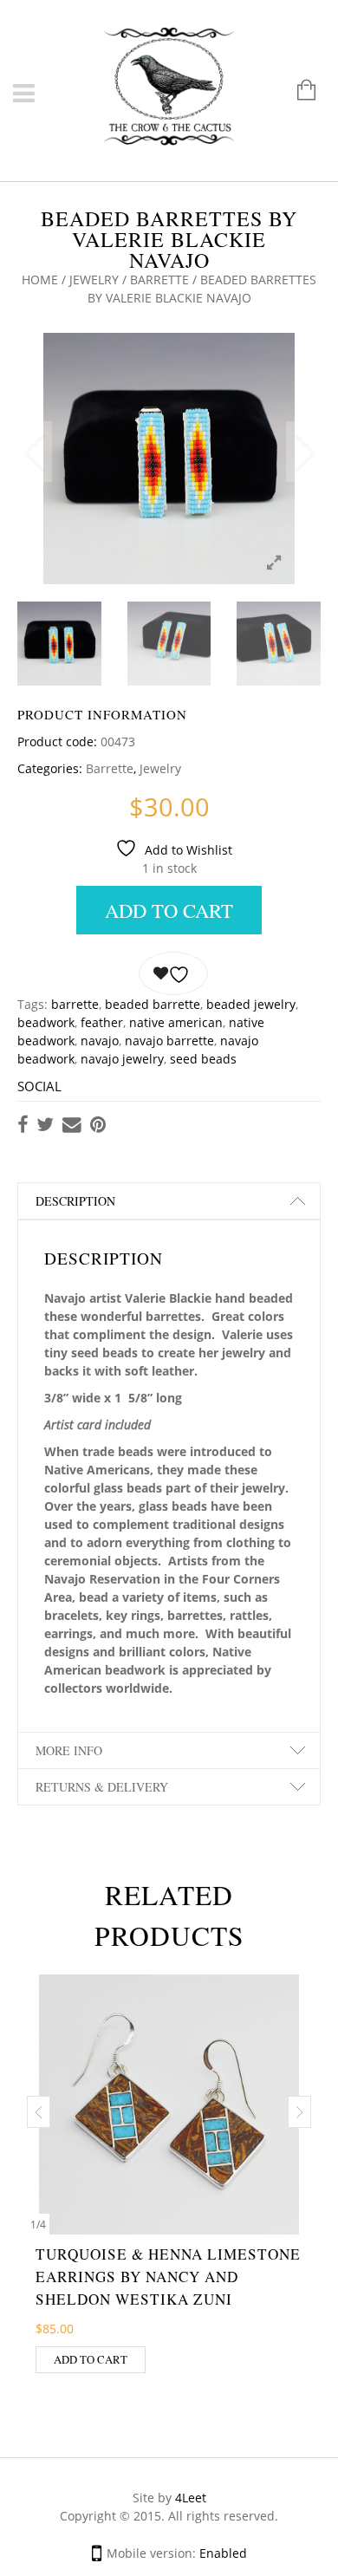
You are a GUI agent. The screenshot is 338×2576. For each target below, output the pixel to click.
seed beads (203, 1059)
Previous (35, 452)
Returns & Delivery (102, 1787)
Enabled (223, 2553)
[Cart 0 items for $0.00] (298, 91)
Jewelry (94, 280)
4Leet (191, 2498)
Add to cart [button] (91, 2359)
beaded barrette (153, 1004)
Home (40, 280)
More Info (69, 1750)
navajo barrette (169, 1041)
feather (102, 1022)
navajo (100, 1041)
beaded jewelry (251, 1004)
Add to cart (169, 910)
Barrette (159, 280)
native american (176, 1022)
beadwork (46, 1022)
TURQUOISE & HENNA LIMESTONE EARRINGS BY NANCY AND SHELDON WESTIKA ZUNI (168, 2277)
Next (303, 452)
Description (75, 1201)
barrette (75, 1004)
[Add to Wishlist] (173, 973)
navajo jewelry (122, 1059)
